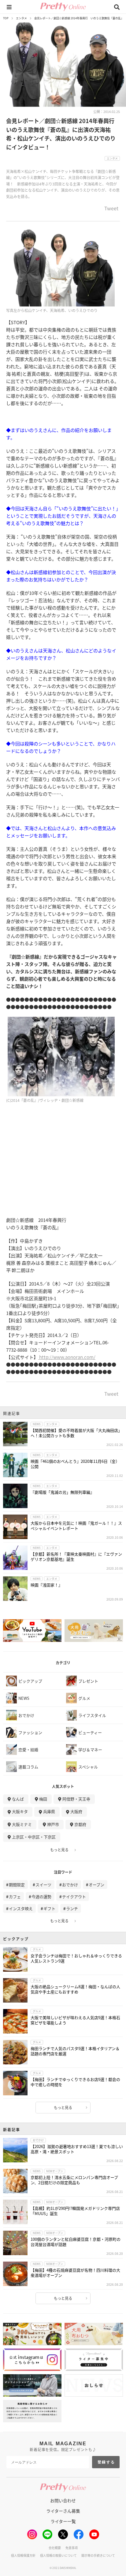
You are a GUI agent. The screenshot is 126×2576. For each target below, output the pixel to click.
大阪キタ (20, 1811)
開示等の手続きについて (98, 2555)
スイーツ (43, 1885)
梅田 (43, 1799)
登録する (106, 2462)
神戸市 (53, 1824)
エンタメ (21, 18)
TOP (6, 18)
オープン (96, 1885)
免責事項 (72, 2548)
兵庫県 (49, 1811)
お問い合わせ (63, 2500)
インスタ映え (21, 1908)
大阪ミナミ (22, 1824)
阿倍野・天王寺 (76, 1799)
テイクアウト (74, 1896)
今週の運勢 (41, 1896)
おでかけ (70, 1885)
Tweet (111, 209)
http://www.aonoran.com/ (67, 1357)
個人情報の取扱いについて (58, 2555)
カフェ (15, 1896)
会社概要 (55, 2548)
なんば (18, 1799)
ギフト (49, 1908)
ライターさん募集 (63, 2511)
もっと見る (59, 1850)
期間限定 (17, 1885)
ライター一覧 (63, 2521)
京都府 (80, 1824)
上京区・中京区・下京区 (34, 1837)
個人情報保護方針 (23, 2555)
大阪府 (76, 1811)
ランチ (72, 1908)
